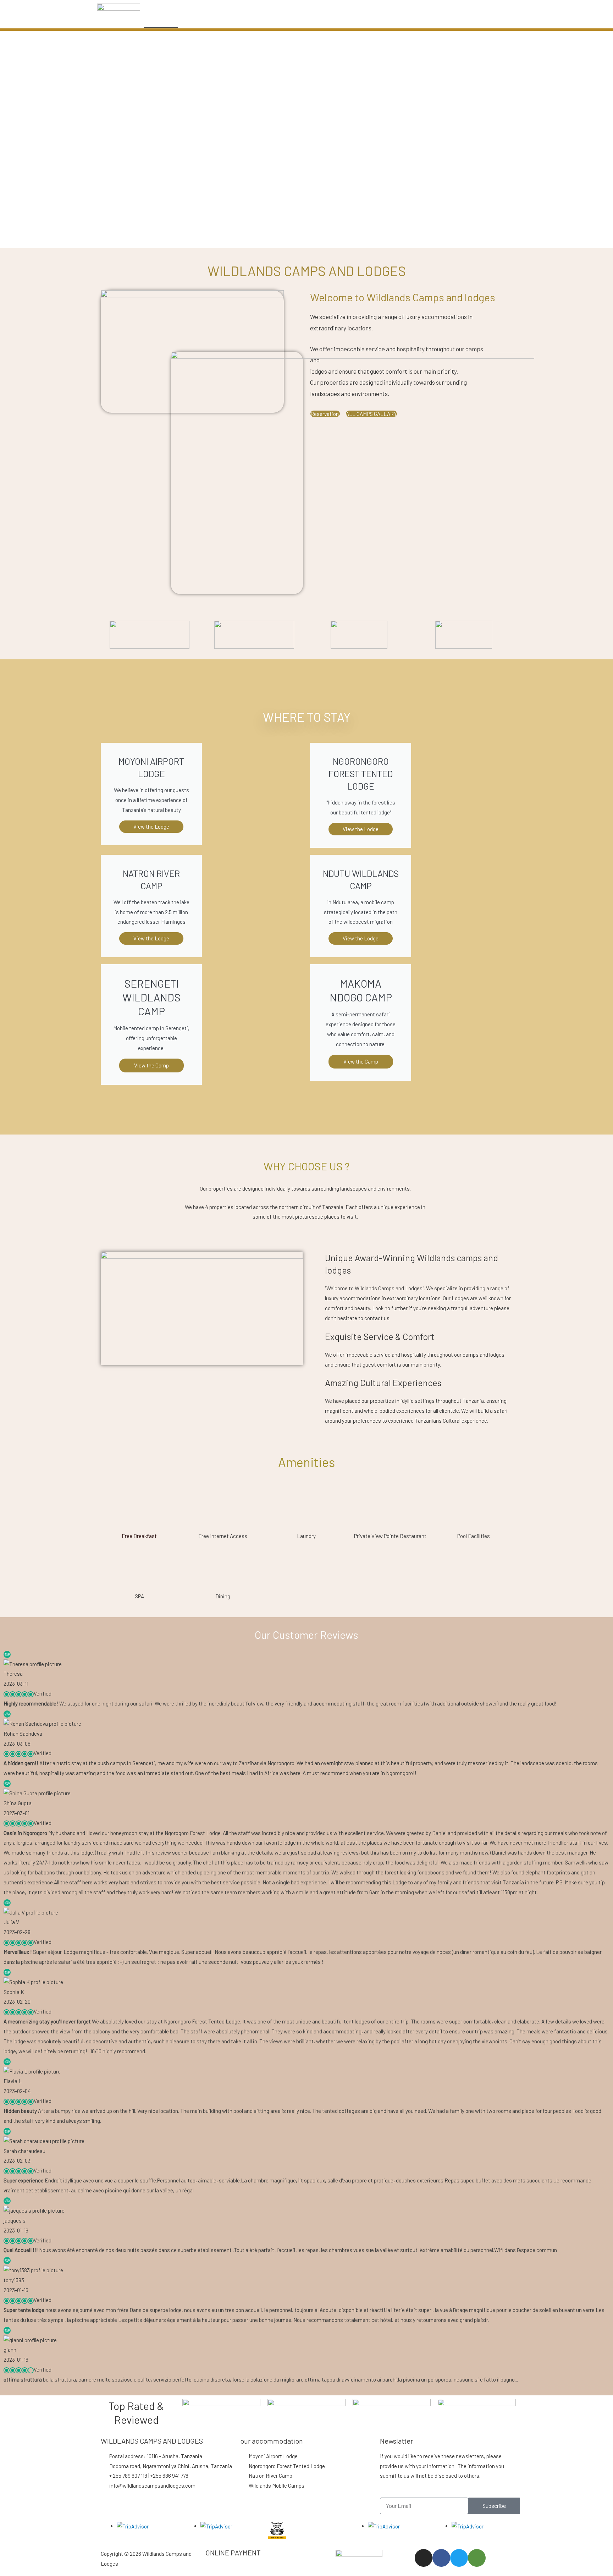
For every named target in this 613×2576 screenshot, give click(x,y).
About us (263, 20)
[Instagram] (424, 2558)
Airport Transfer (347, 20)
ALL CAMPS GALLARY (371, 414)
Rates (301, 20)
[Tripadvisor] (477, 2558)
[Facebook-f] (441, 2558)
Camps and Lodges (210, 20)
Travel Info (397, 20)
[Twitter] (459, 2558)
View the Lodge (151, 938)
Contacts (441, 20)
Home (161, 20)
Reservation (325, 414)
